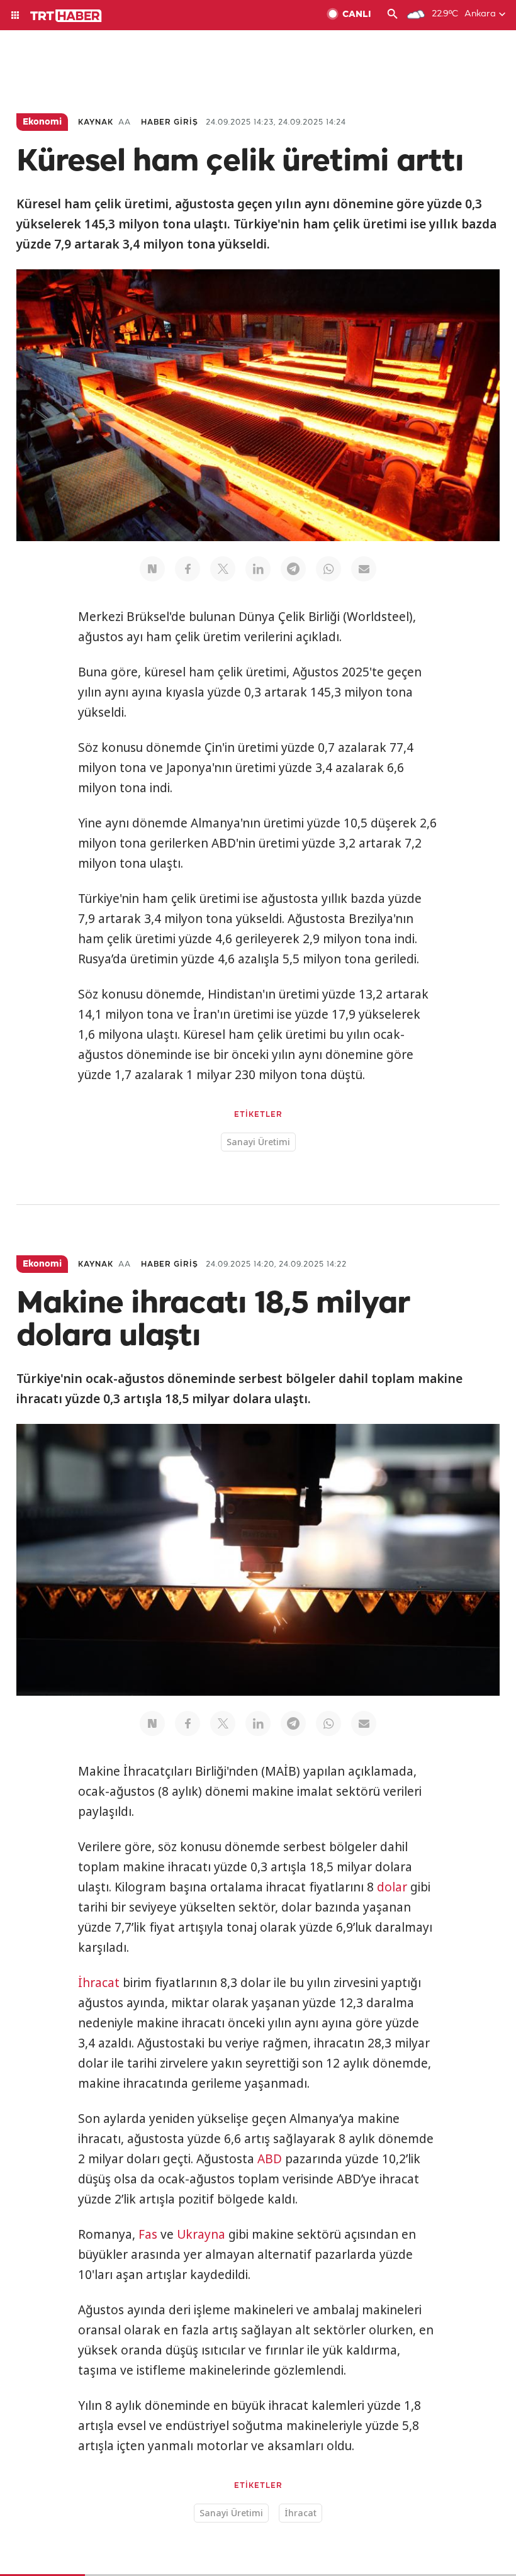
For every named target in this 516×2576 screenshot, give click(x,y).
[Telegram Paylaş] (293, 569)
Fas (148, 2234)
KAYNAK (96, 122)
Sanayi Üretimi (258, 1142)
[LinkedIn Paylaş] (258, 569)
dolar (392, 1887)
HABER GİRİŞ (170, 122)
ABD (270, 2159)
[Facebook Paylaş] (188, 569)
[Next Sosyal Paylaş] (152, 569)
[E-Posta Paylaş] (364, 569)
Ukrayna (201, 2234)
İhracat (99, 1983)
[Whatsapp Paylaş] (328, 569)
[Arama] (393, 15)
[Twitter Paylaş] (223, 569)
